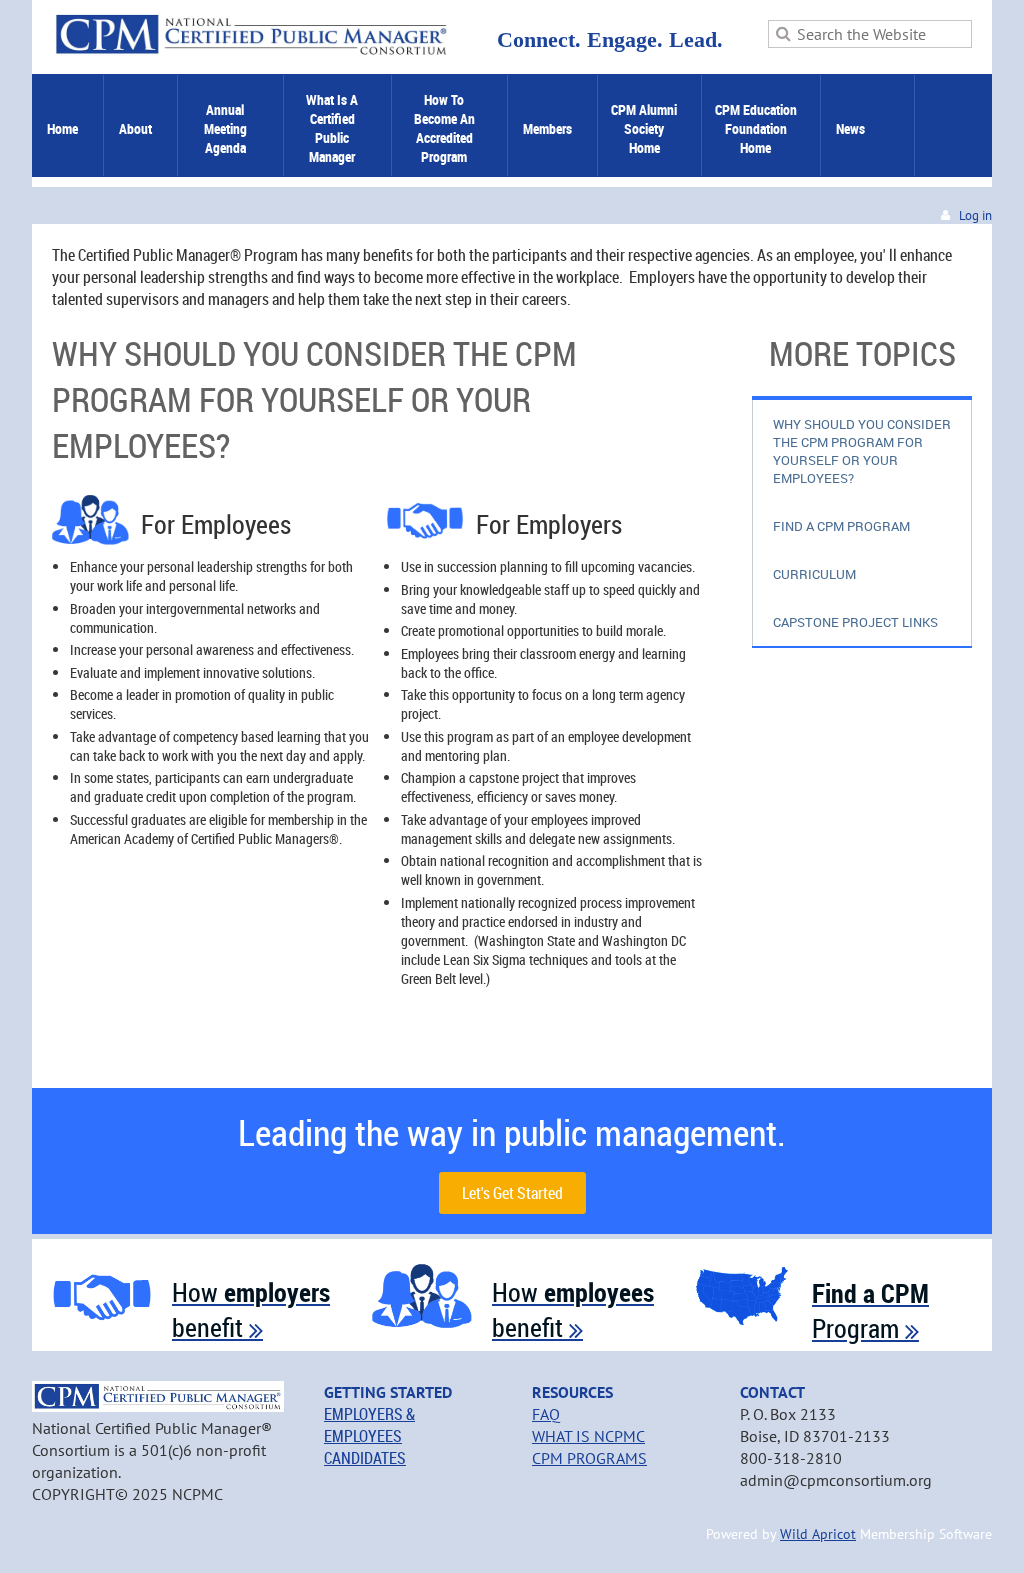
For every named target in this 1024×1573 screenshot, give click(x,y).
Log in (975, 215)
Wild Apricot (818, 1534)
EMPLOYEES (363, 1436)
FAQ (546, 1414)
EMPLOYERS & (369, 1414)
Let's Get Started (512, 1193)
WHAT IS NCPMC (588, 1436)
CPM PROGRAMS (589, 1458)
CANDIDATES (365, 1458)
